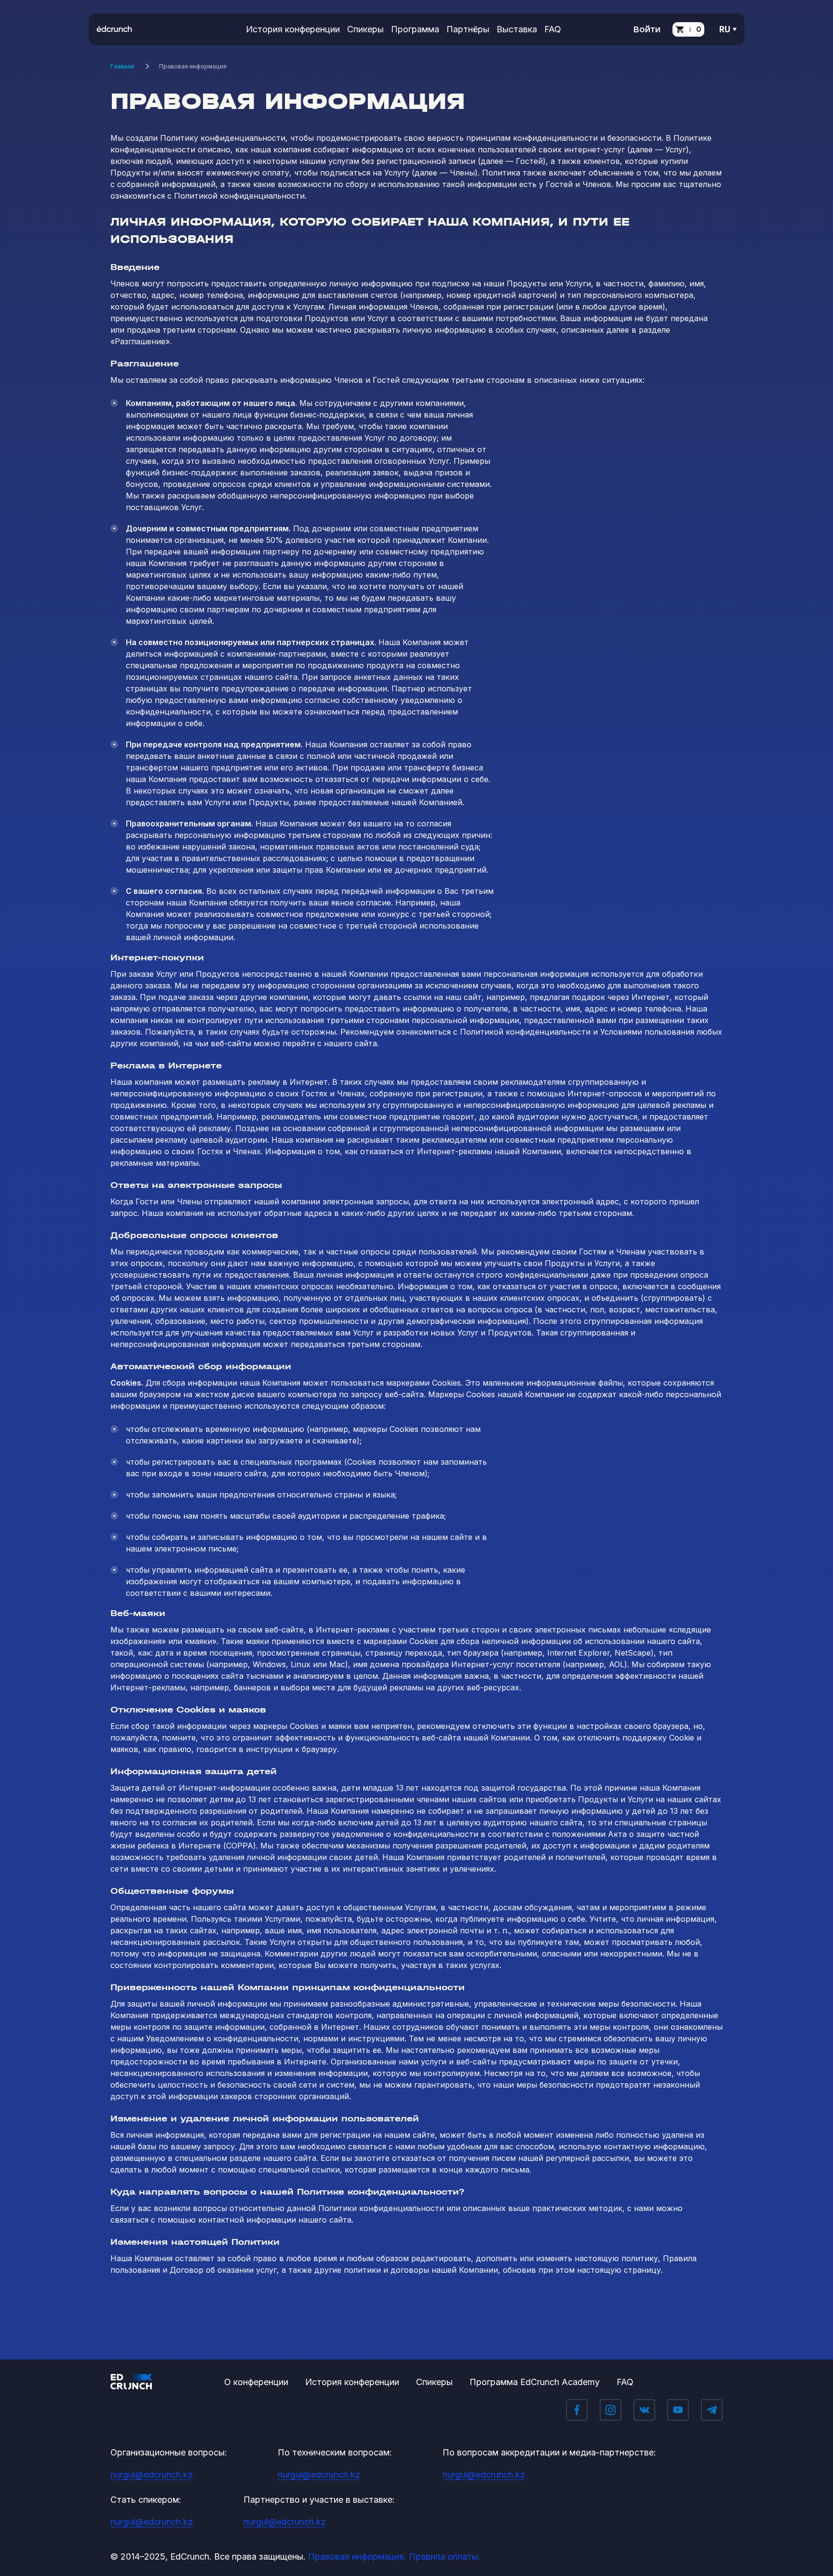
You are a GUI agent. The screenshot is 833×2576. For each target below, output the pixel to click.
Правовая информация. (357, 2556)
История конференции (293, 29)
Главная (122, 66)
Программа (415, 29)
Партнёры (468, 29)
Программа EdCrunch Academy (535, 2382)
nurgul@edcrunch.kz (152, 2475)
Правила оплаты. (445, 2556)
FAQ (553, 29)
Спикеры (365, 29)
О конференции (256, 2382)
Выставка (517, 29)
